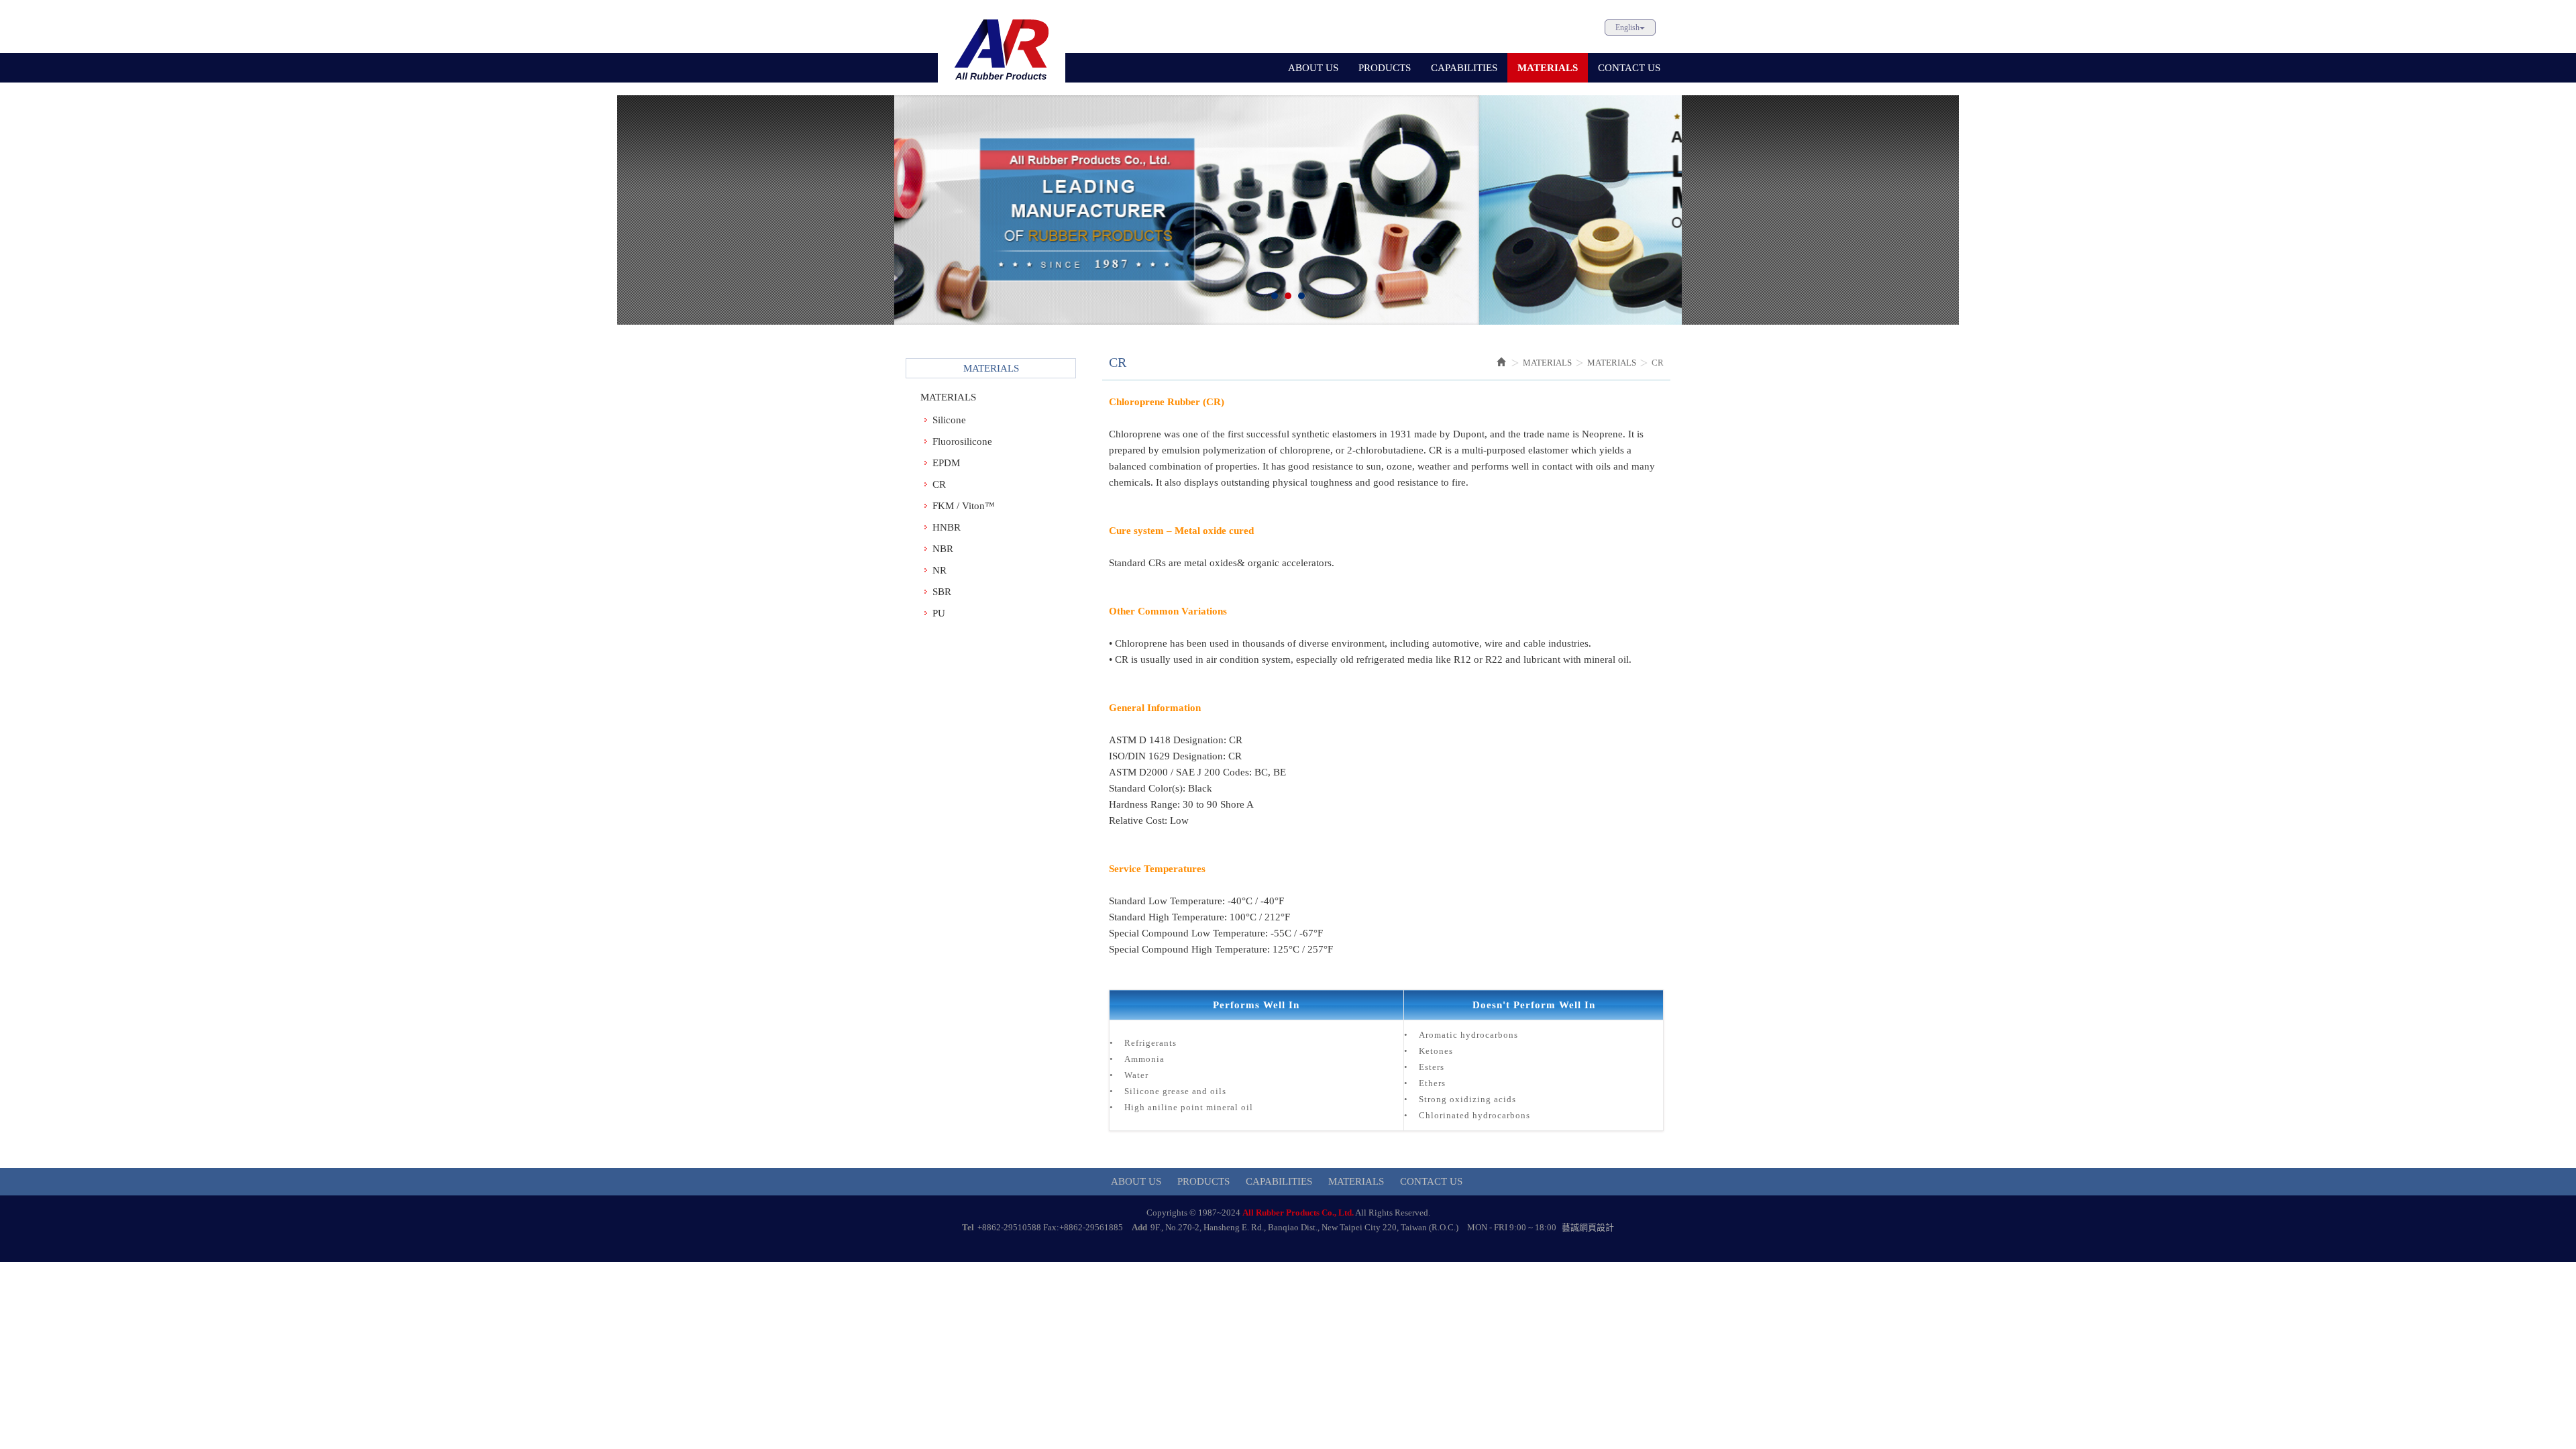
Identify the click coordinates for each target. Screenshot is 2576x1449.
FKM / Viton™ (964, 506)
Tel (968, 1227)
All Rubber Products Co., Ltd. (1002, 48)
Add (1139, 1227)
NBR (943, 549)
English (1627, 28)
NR (940, 570)
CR (939, 484)
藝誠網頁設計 (1588, 1227)
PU (939, 613)
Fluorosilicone (962, 441)
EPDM (946, 463)
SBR (942, 592)
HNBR (947, 527)
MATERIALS (948, 397)
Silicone (949, 420)
